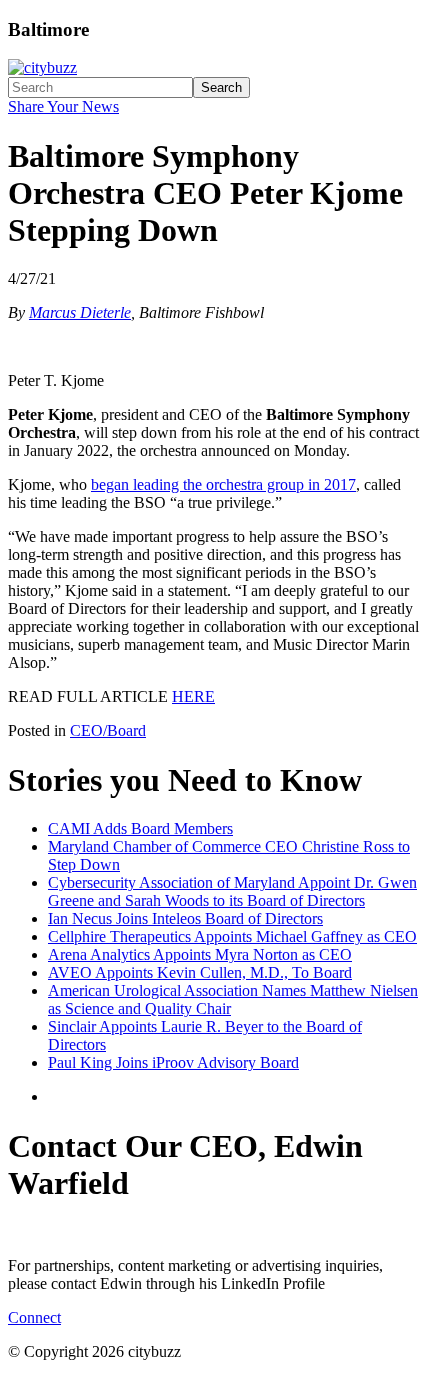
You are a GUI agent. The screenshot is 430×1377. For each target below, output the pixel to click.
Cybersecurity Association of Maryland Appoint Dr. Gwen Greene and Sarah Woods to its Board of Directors (232, 891)
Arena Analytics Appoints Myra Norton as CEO (200, 954)
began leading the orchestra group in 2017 (223, 484)
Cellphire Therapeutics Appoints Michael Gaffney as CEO (232, 936)
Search (221, 87)
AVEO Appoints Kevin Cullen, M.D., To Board (200, 972)
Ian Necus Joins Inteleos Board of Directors (185, 918)
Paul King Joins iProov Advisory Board (173, 1062)
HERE (193, 696)
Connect (34, 1317)
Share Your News (63, 106)
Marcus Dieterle (80, 312)
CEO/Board (108, 730)
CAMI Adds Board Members (140, 828)
